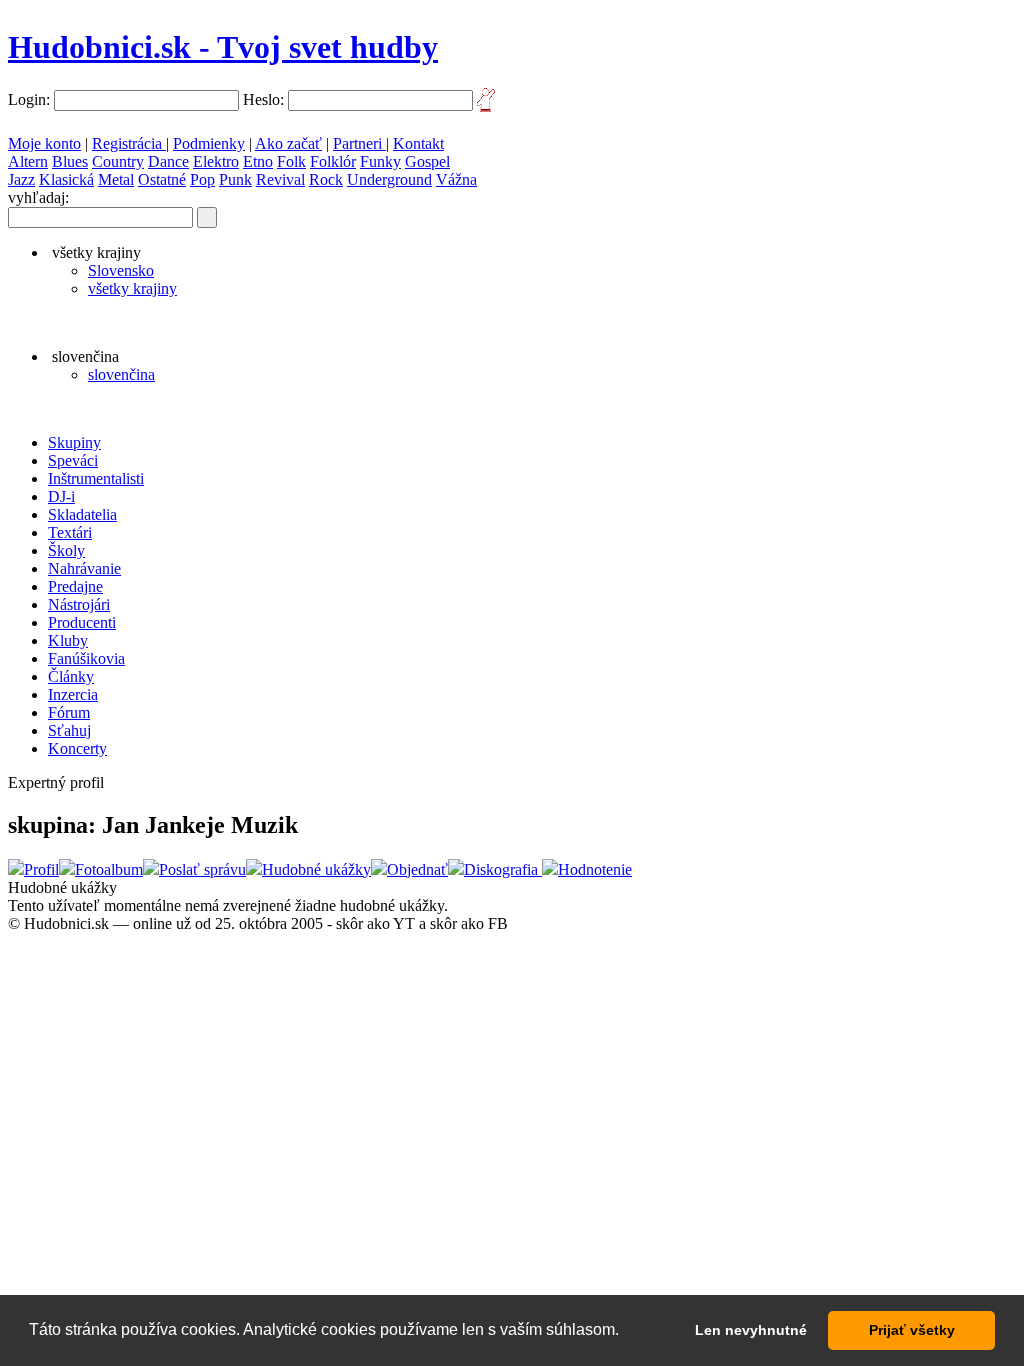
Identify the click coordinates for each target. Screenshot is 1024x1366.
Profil (41, 869)
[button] (626, 1332)
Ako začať (288, 143)
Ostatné (162, 179)
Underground (389, 179)
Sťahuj (69, 730)
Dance (168, 161)
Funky (380, 161)
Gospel (427, 161)
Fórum (69, 712)
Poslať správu (202, 869)
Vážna (456, 179)
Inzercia (73, 694)
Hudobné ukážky (316, 869)
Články (71, 676)
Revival (280, 179)
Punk (235, 179)
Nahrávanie (84, 568)
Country (118, 161)
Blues (70, 161)
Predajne (75, 586)
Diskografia (503, 869)
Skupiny (74, 442)
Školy (66, 550)
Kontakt (418, 143)
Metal (116, 179)
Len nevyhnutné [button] (751, 1330)
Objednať (417, 869)
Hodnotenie (595, 869)
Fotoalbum (109, 869)
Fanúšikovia (86, 658)
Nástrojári (79, 604)
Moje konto (44, 143)
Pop (202, 179)
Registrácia (129, 143)
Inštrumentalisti (96, 478)
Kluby (68, 640)
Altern (28, 161)
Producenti (82, 622)
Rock (326, 179)
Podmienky (209, 143)
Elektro (216, 161)
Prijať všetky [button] (912, 1330)
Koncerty (77, 748)
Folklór (333, 161)
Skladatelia (82, 514)
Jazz (21, 179)
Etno (258, 161)
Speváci (73, 460)
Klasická (66, 179)
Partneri (359, 143)
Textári (70, 532)
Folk (291, 161)
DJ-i (61, 496)
